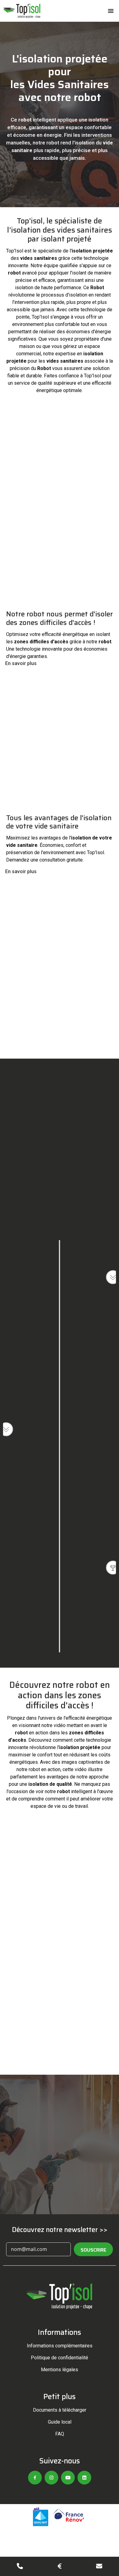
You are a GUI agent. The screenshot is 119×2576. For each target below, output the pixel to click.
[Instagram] (51, 2478)
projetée (16, 361)
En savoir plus (21, 663)
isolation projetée (92, 251)
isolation (98, 120)
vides (53, 361)
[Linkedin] (84, 2478)
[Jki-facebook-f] (35, 2478)
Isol (19, 251)
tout (85, 324)
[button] (111, 11)
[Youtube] (68, 2478)
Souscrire (93, 2250)
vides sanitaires (39, 258)
